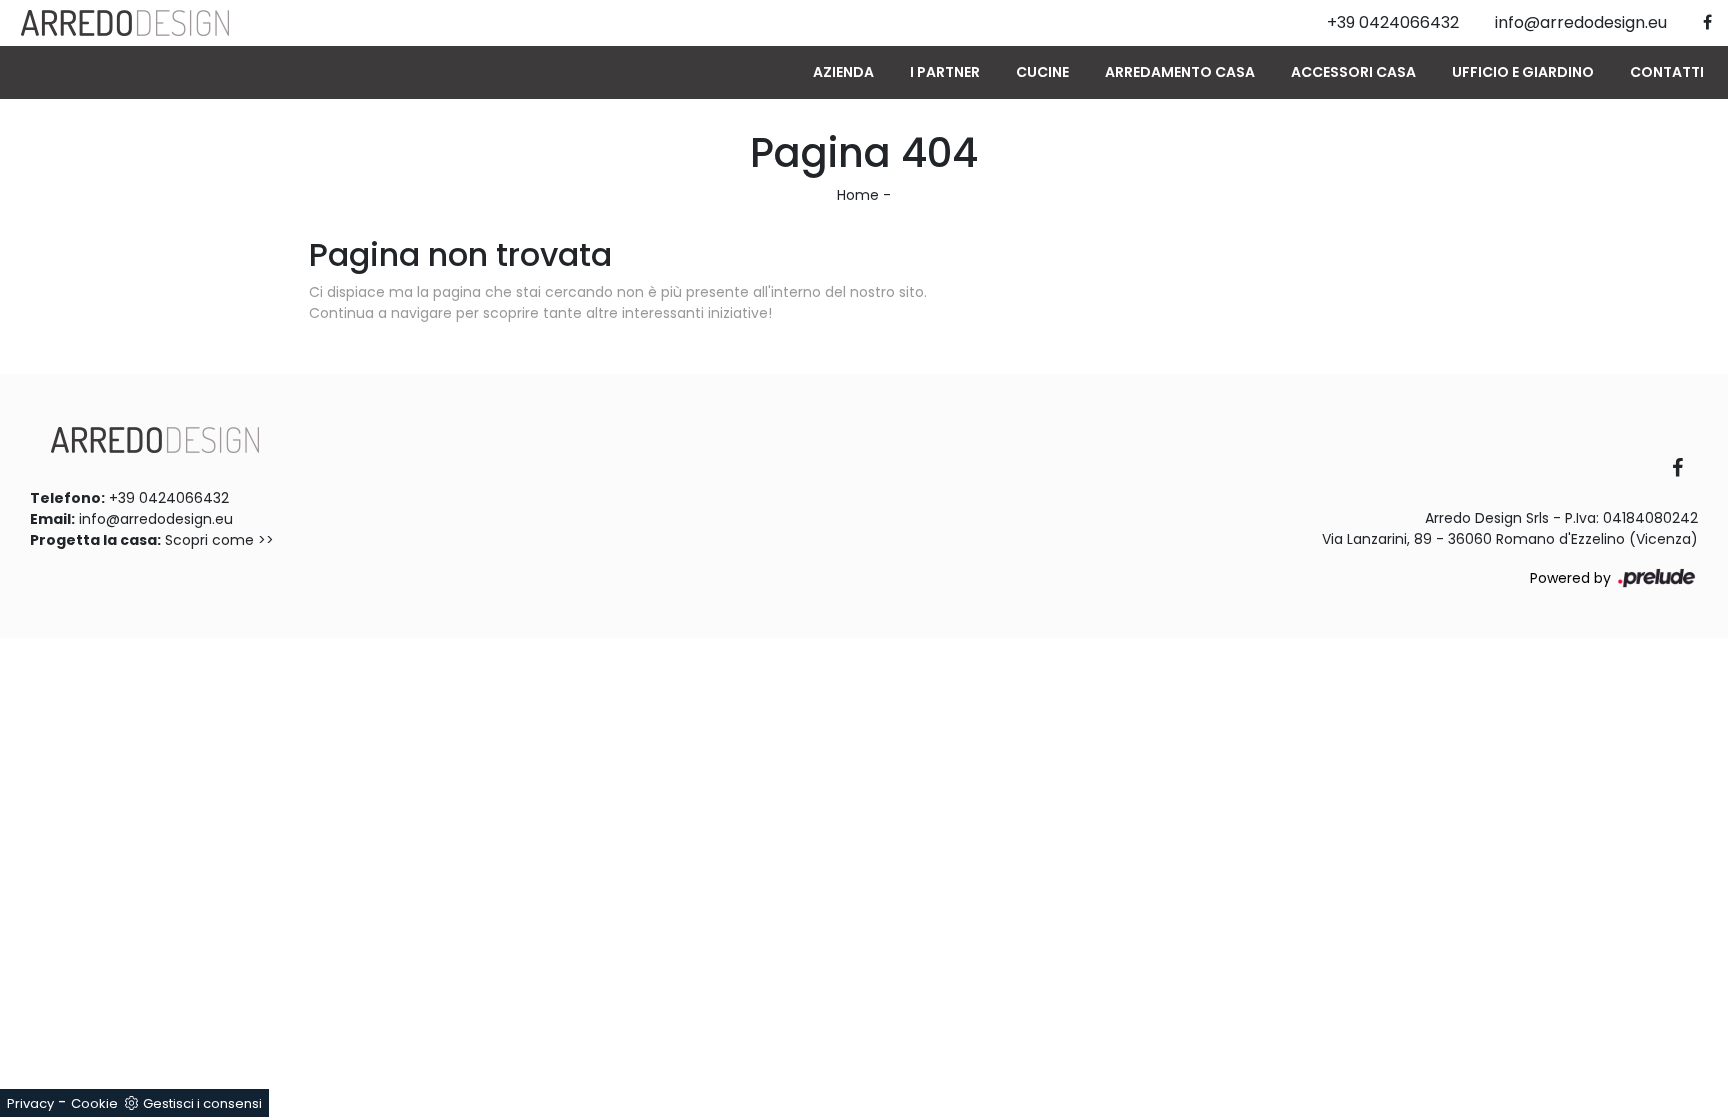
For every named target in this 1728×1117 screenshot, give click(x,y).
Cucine (1042, 72)
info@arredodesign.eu (156, 519)
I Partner (945, 72)
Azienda (843, 72)
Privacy (30, 1103)
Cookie (94, 1103)
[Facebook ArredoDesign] (1685, 469)
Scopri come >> (219, 540)
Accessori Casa (1353, 72)
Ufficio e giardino (1523, 72)
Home (858, 195)
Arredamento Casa (1180, 72)
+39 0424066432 (169, 498)
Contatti (1667, 72)
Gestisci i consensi (202, 1103)
